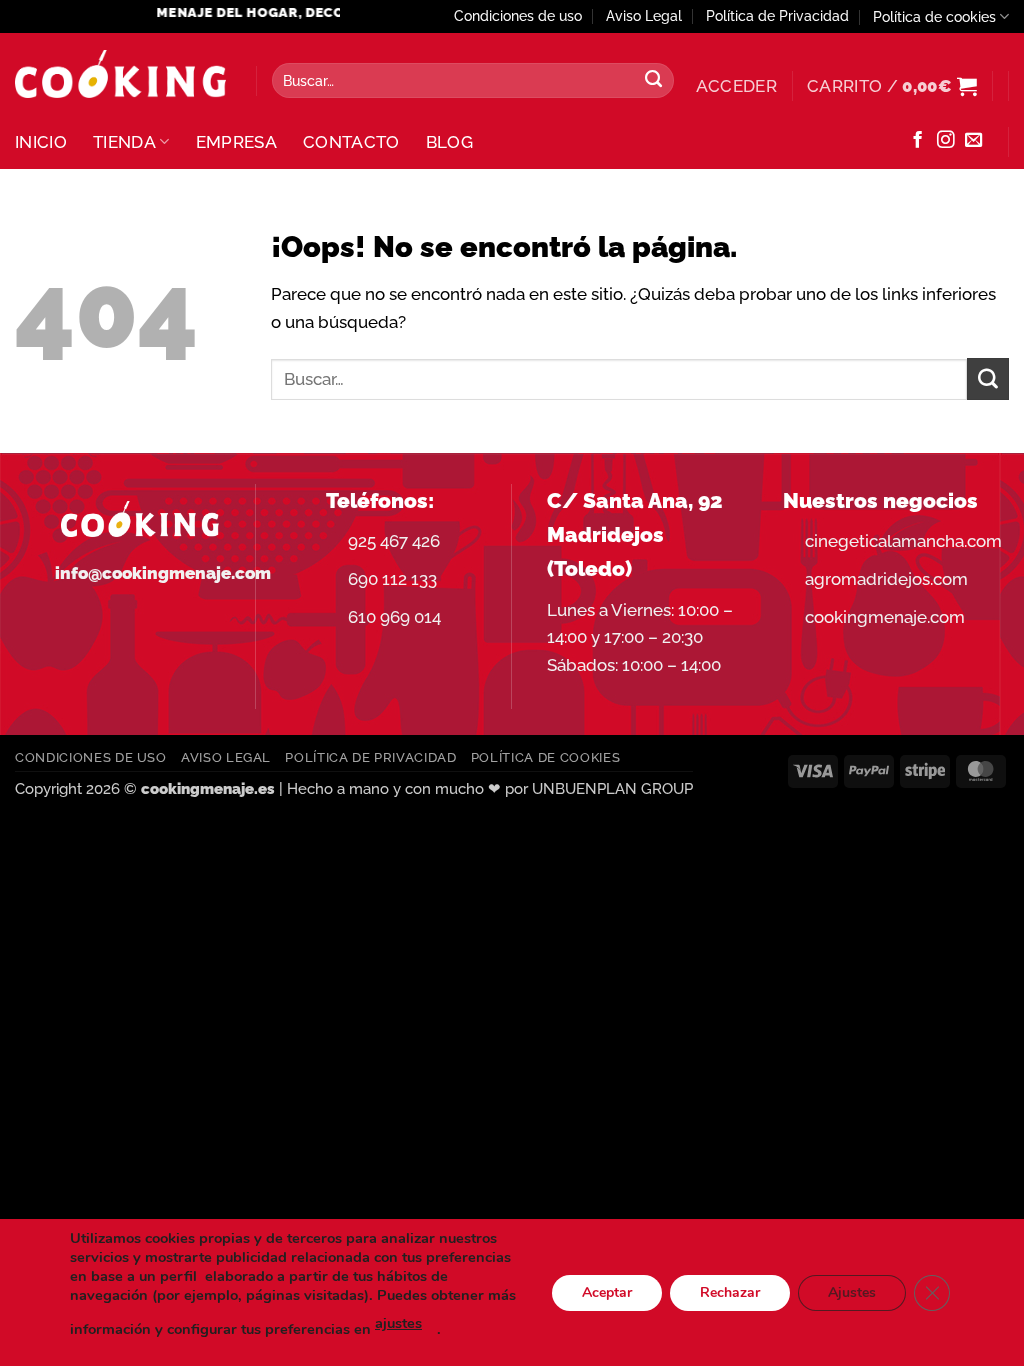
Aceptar (607, 1291)
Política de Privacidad (777, 16)
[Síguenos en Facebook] (917, 141)
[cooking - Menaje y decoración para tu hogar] (120, 74)
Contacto (351, 142)
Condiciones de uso (518, 16)
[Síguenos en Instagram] (945, 141)
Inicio (41, 142)
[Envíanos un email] (973, 141)
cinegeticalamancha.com (903, 541)
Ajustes (852, 1291)
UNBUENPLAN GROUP (612, 789)
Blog (449, 142)
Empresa (236, 142)
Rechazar (730, 1291)
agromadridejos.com (886, 579)
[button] (736, 86)
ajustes (398, 1323)
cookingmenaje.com (885, 617)
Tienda (124, 142)
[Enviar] (654, 81)
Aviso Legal (644, 16)
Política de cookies (934, 17)
